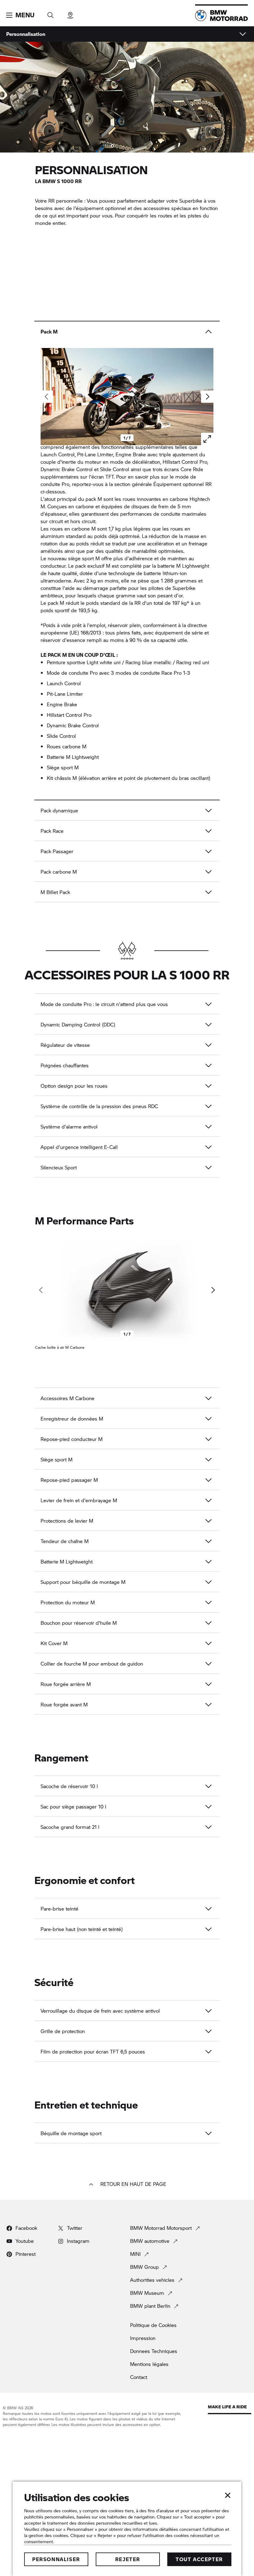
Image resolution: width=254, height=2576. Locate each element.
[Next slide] (207, 397)
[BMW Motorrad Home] (221, 15)
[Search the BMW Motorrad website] (50, 13)
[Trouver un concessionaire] (70, 13)
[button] (20, 15)
